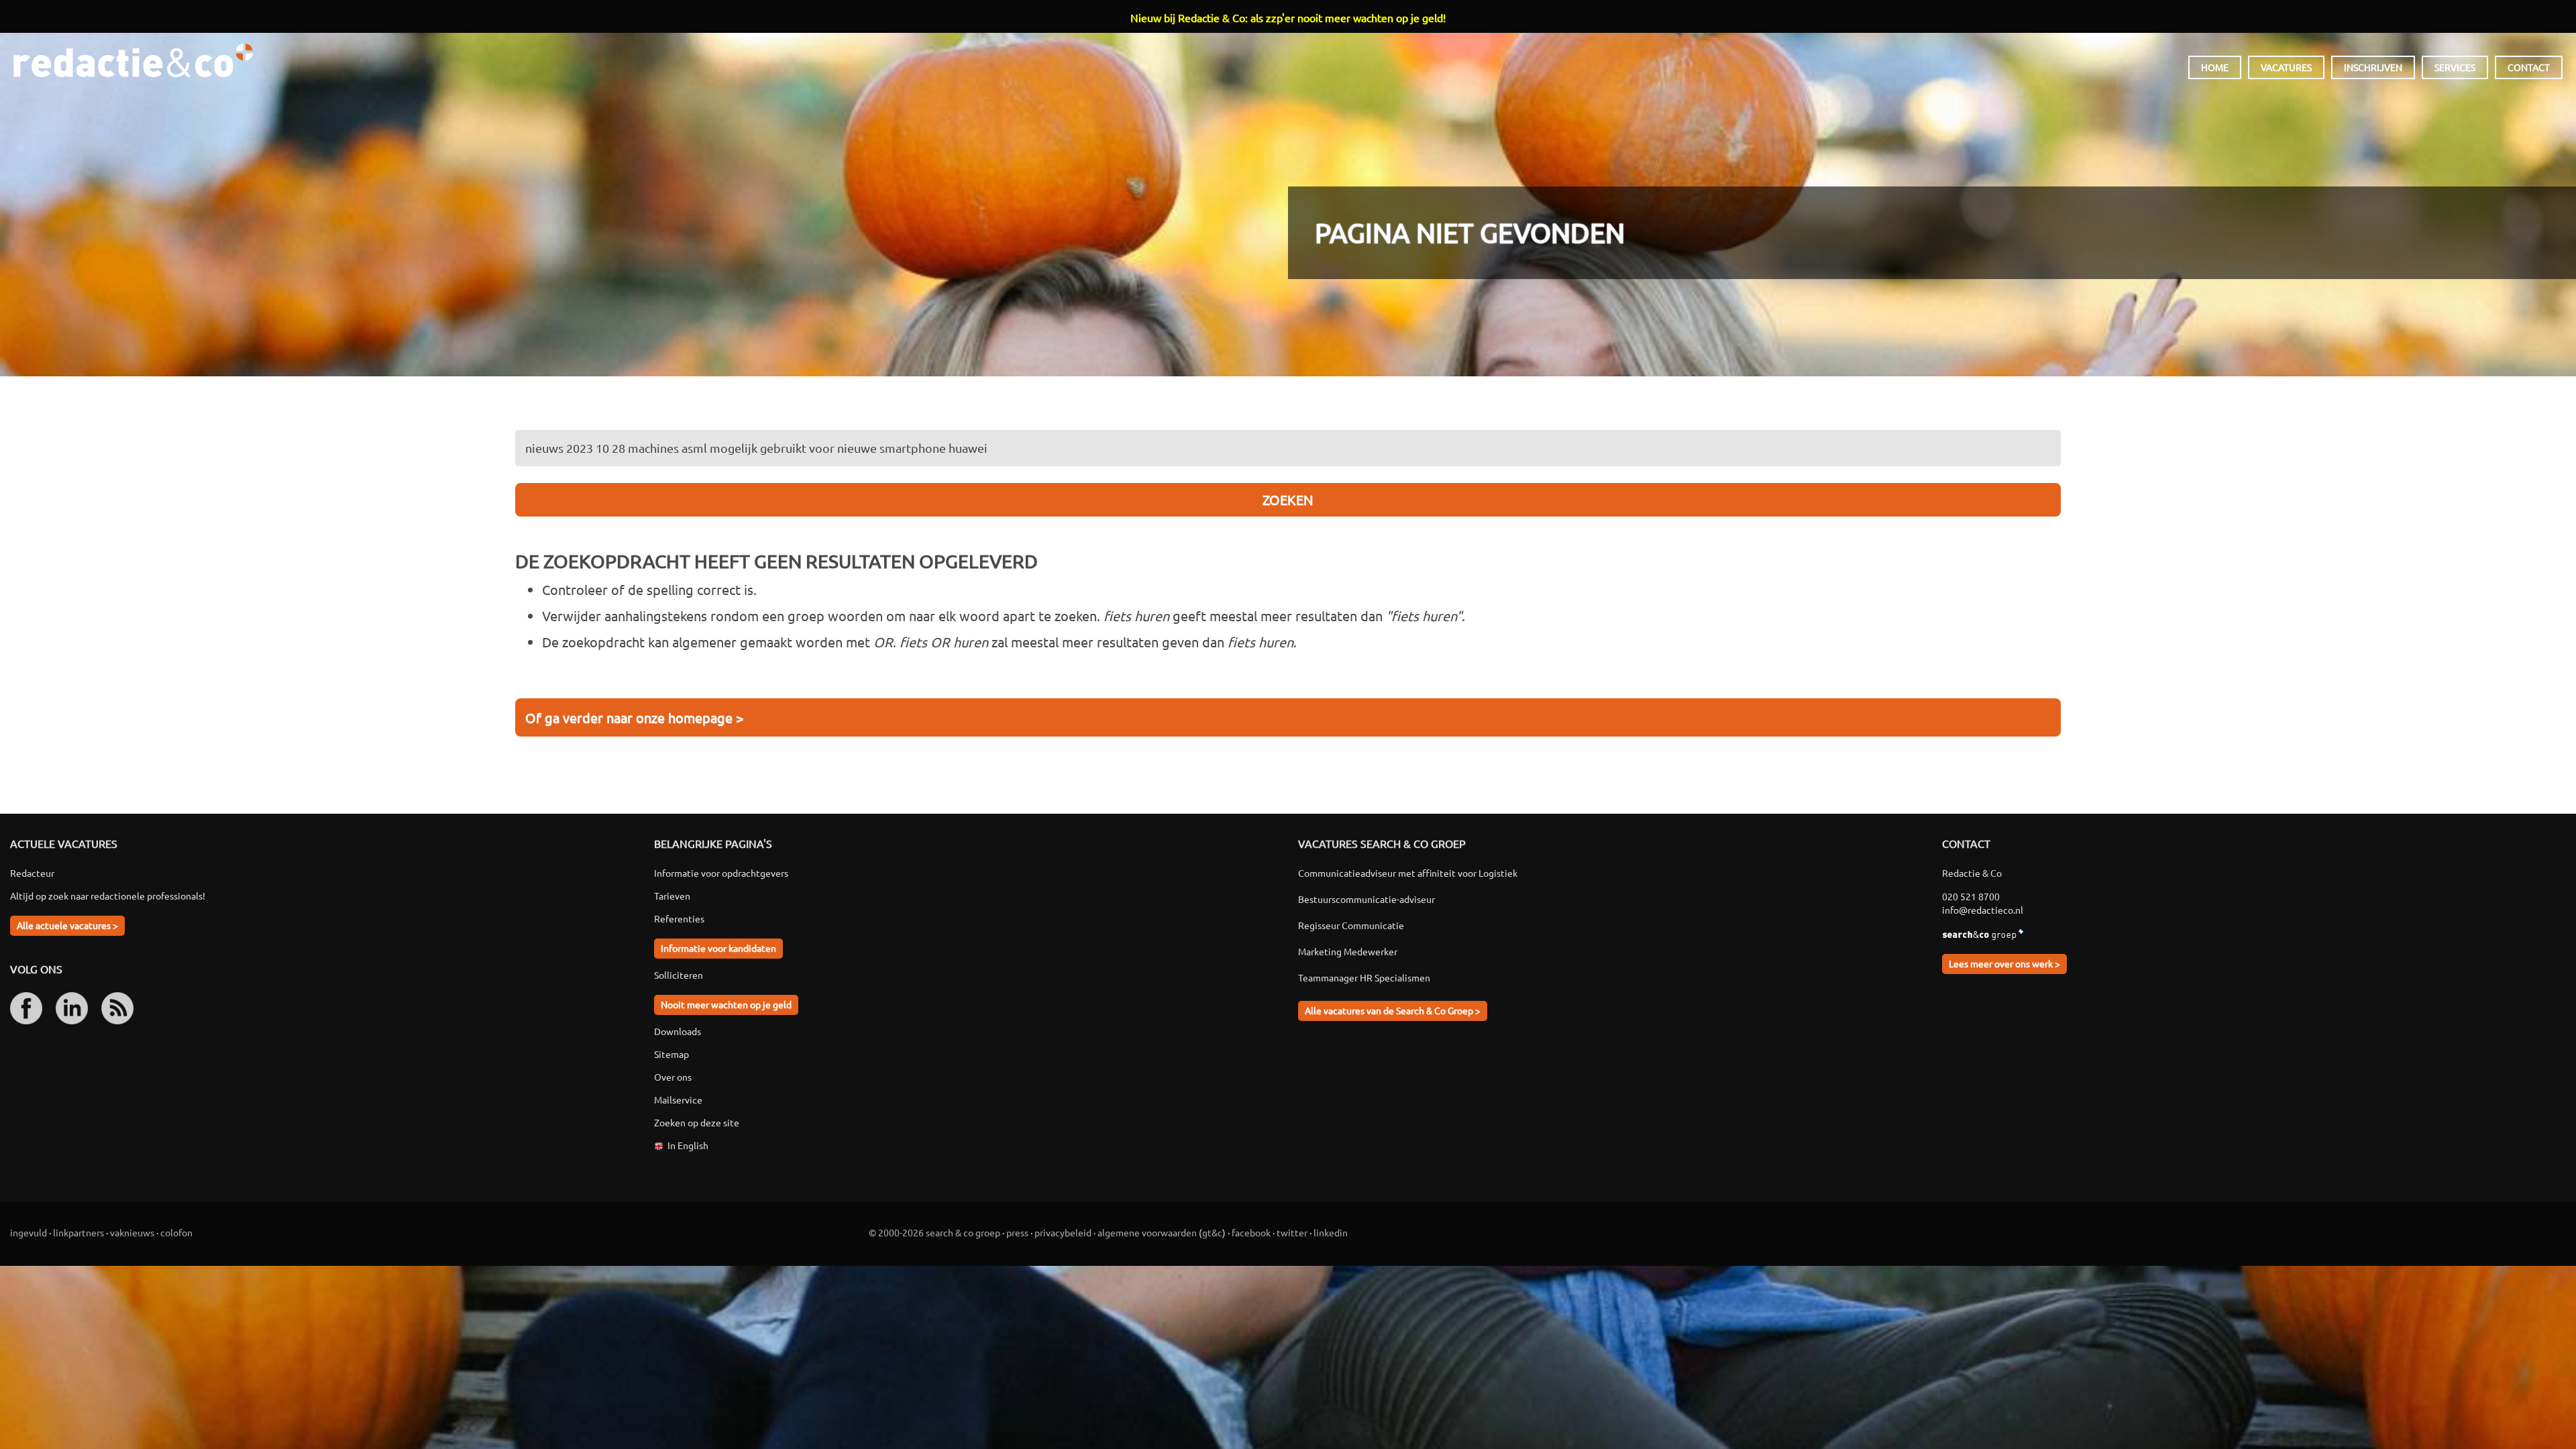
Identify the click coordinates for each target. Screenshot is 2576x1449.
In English (688, 1145)
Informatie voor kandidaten (718, 948)
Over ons (673, 1077)
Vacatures (2286, 67)
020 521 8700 (1971, 896)
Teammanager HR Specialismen (1364, 977)
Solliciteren (679, 975)
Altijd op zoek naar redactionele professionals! (108, 896)
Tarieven (672, 896)
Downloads (678, 1031)
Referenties (679, 918)
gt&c (1212, 1232)
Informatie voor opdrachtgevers (721, 873)
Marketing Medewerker (1348, 951)
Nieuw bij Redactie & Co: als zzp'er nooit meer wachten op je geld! (1288, 17)
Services (2455, 67)
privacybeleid (1063, 1232)
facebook (1251, 1232)
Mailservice (678, 1099)
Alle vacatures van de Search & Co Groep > (1393, 1010)
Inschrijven (2373, 67)
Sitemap (672, 1054)
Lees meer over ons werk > (2004, 963)
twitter (1292, 1232)
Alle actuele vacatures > (67, 925)
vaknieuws (132, 1232)
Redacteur (32, 873)
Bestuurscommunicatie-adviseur (1366, 899)
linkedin (1331, 1232)
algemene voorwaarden (1147, 1232)
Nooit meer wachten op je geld (726, 1004)
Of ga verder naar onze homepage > (634, 717)
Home (2215, 67)
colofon (176, 1232)
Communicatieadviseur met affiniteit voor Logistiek (1408, 873)
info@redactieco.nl (1983, 910)
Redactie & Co (133, 60)
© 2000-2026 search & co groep (934, 1232)
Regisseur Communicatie (1351, 925)
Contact (2529, 67)
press (1017, 1232)
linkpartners (78, 1232)
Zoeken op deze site (697, 1122)
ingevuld (29, 1232)
